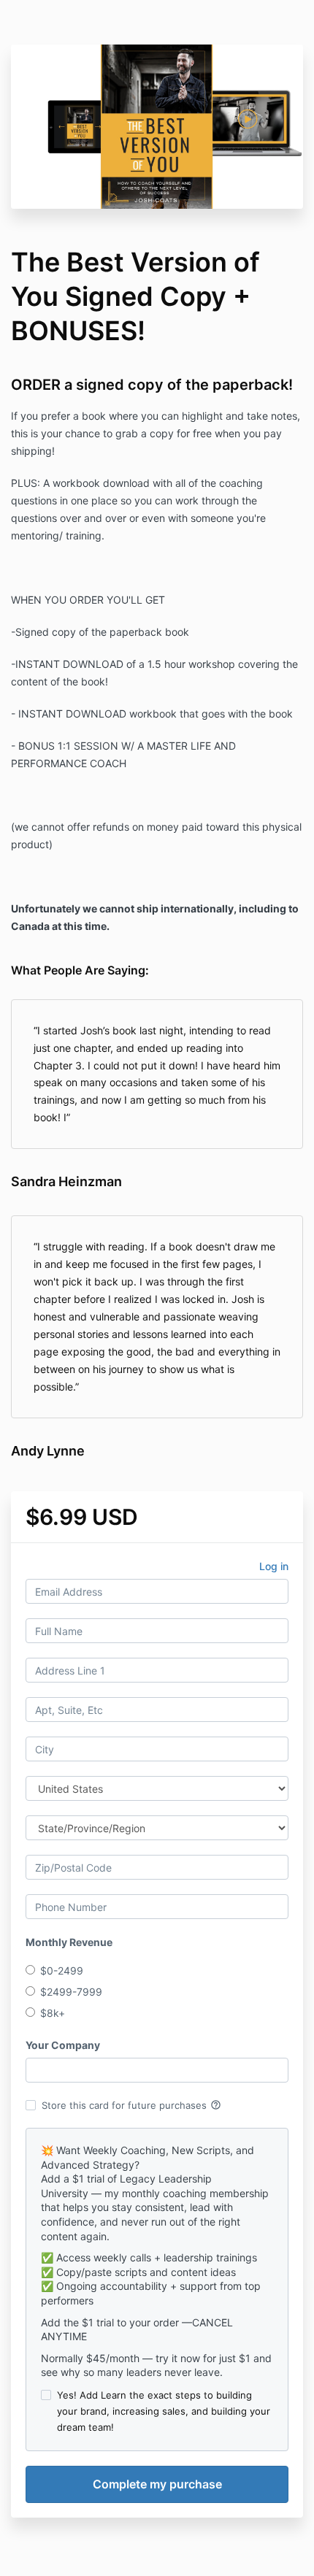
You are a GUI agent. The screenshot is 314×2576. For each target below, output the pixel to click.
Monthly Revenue (69, 1942)
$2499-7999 (71, 1992)
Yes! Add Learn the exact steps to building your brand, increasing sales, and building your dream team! (164, 2411)
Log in (274, 1566)
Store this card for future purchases (131, 2105)
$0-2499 (62, 1971)
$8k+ (53, 2013)
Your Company (63, 2045)
